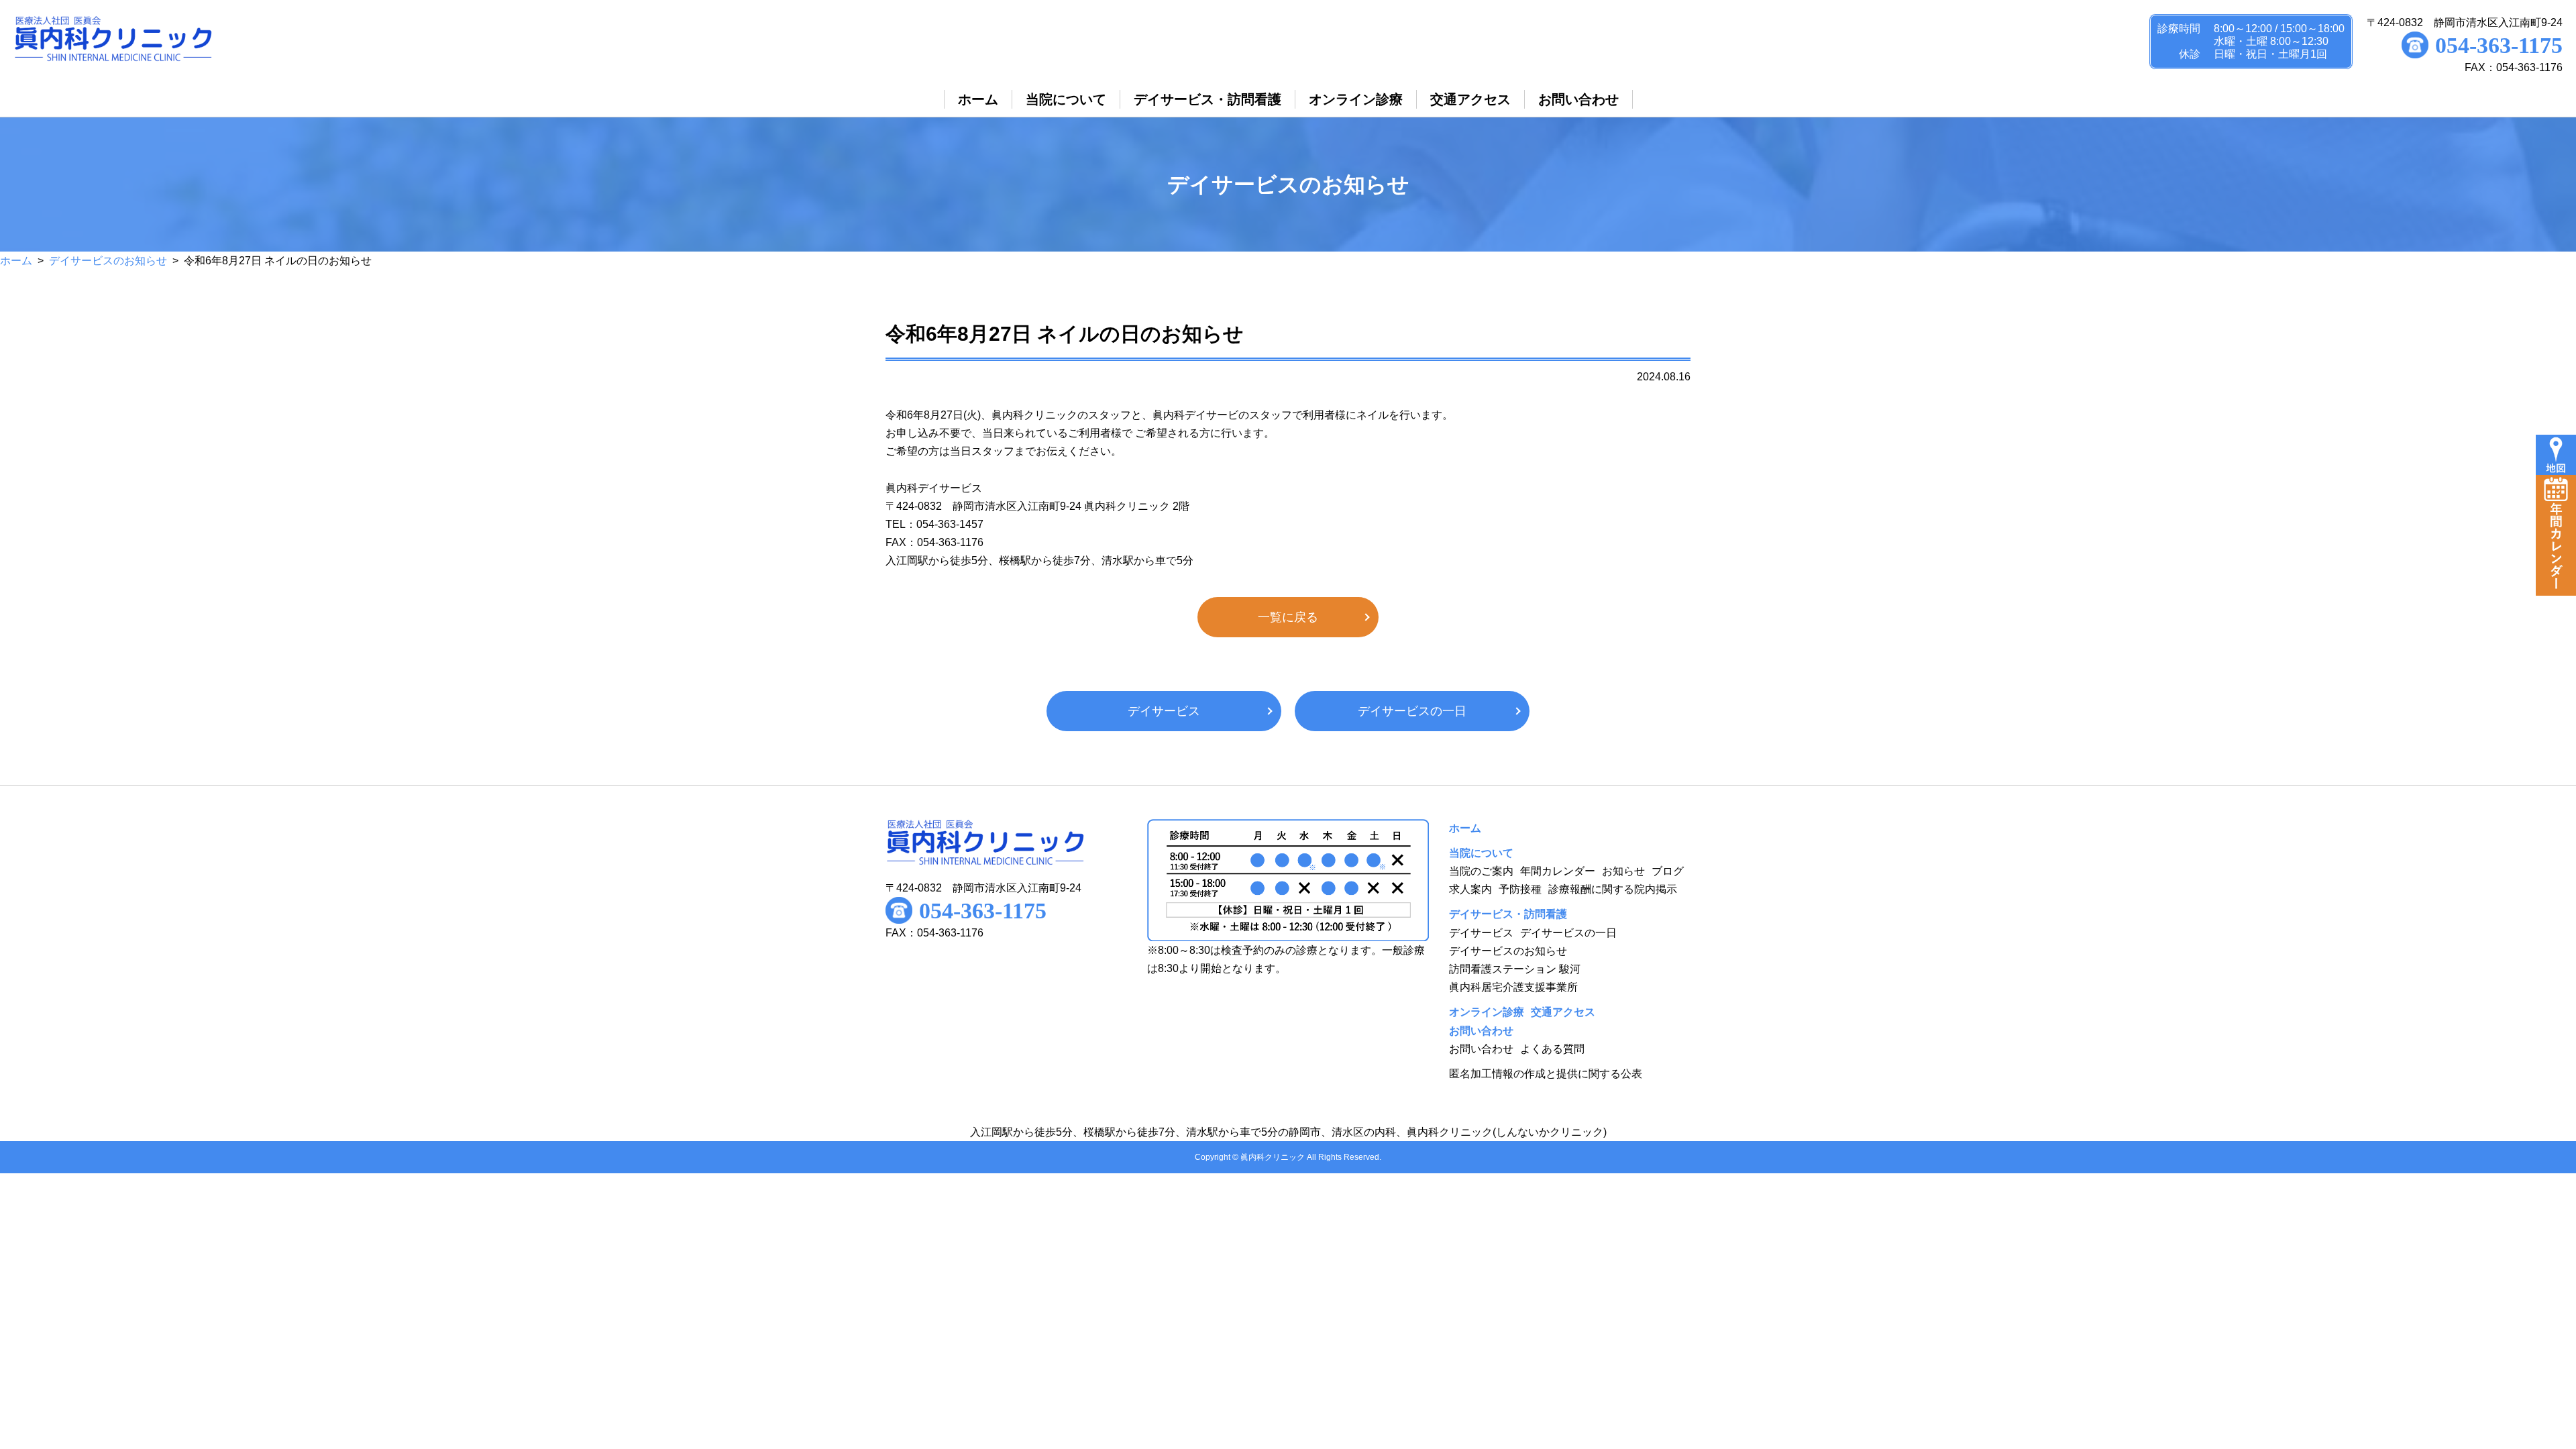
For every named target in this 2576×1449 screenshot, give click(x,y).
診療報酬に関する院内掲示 (1613, 889)
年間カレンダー (1558, 871)
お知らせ (1623, 871)
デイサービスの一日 (1412, 711)
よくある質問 (1552, 1049)
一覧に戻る (1288, 617)
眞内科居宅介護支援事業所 (1513, 987)
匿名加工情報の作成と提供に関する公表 (1546, 1074)
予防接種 (1520, 889)
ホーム (16, 261)
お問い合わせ (1481, 1049)
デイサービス (1164, 711)
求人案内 (1470, 889)
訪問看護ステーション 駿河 (1515, 969)
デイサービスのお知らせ (108, 261)
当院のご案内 (1481, 871)
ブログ (1668, 871)
